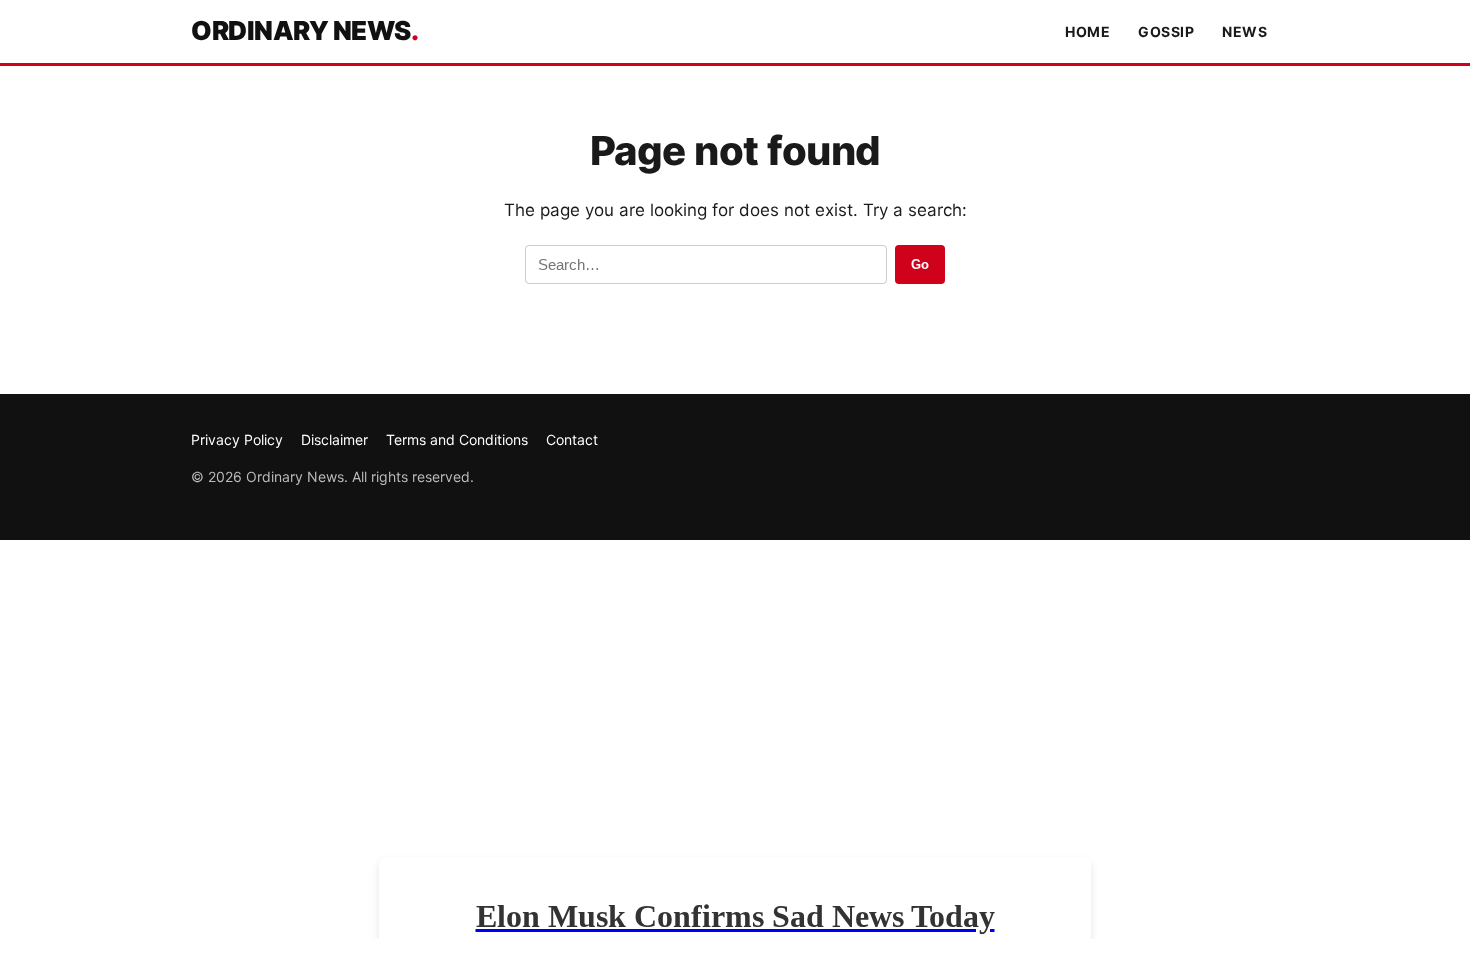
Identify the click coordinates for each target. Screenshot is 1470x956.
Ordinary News (304, 30)
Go (920, 264)
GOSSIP (1166, 31)
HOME (1087, 31)
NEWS (1244, 31)
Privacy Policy (237, 439)
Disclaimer (334, 439)
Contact (572, 439)
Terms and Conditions (457, 439)
